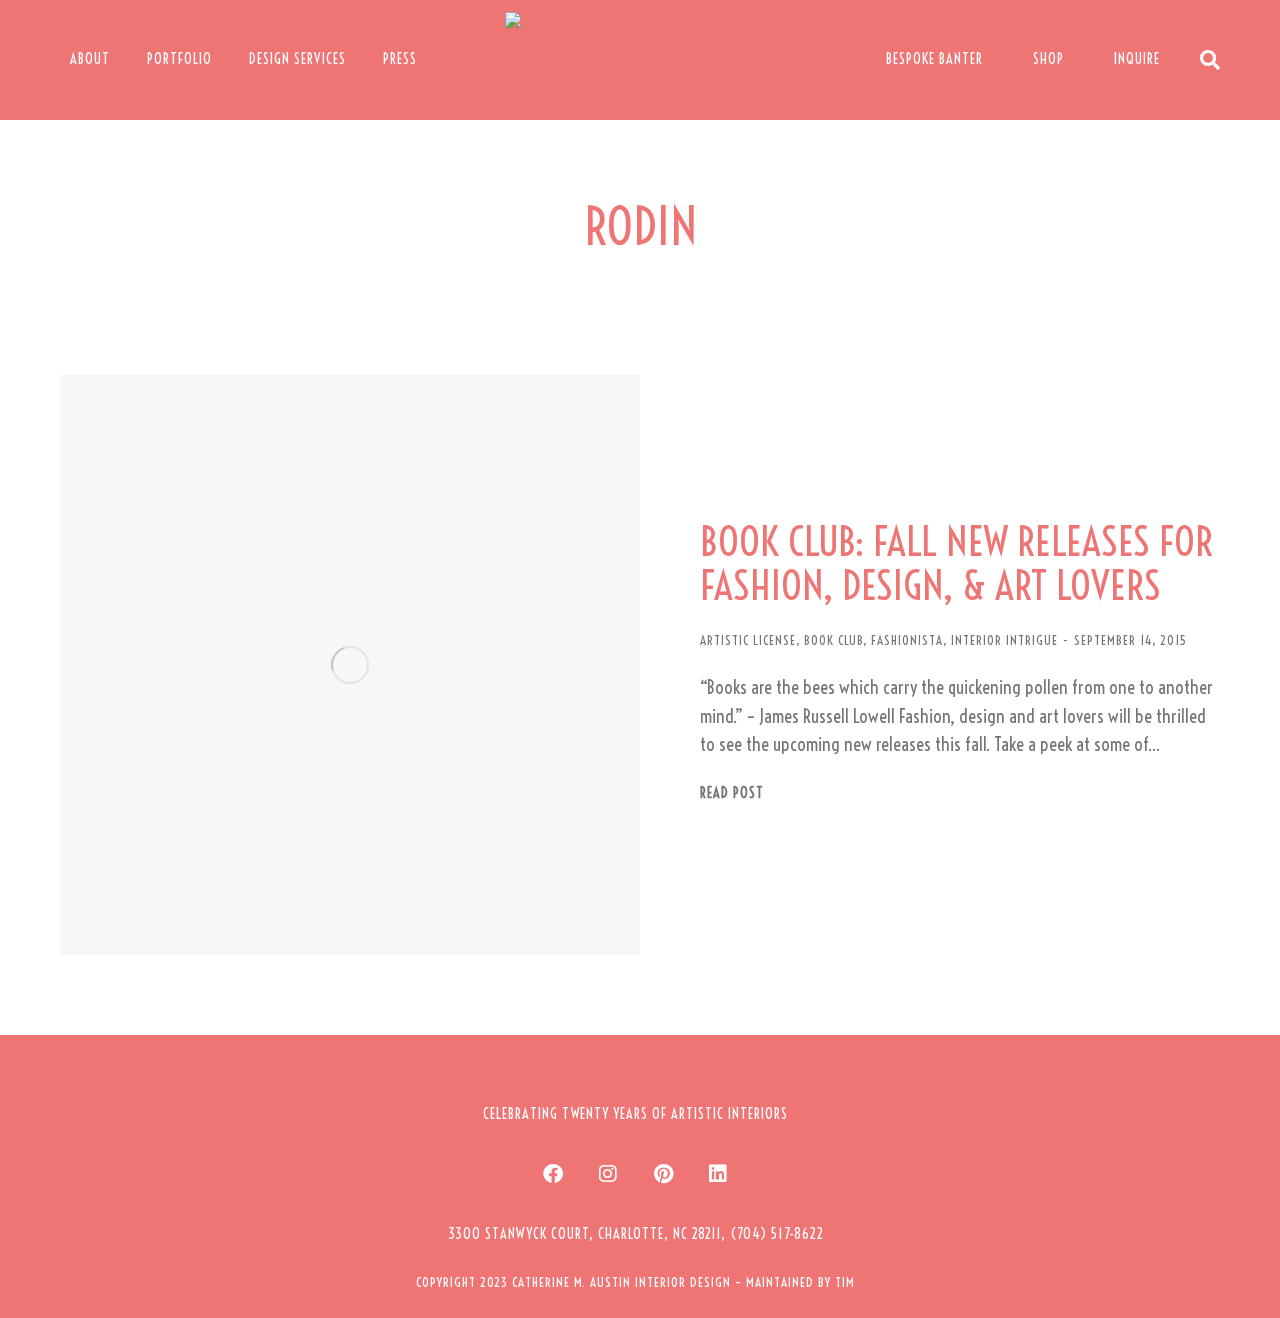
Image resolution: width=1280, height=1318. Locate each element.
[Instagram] (608, 1174)
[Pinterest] (663, 1174)
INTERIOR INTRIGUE (1004, 640)
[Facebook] (553, 1174)
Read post (732, 793)
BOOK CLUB (833, 640)
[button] (636, 1234)
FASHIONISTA (907, 640)
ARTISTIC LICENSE (748, 640)
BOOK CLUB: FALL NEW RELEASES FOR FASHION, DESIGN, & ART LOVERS (956, 564)
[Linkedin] (718, 1174)
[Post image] (350, 665)
